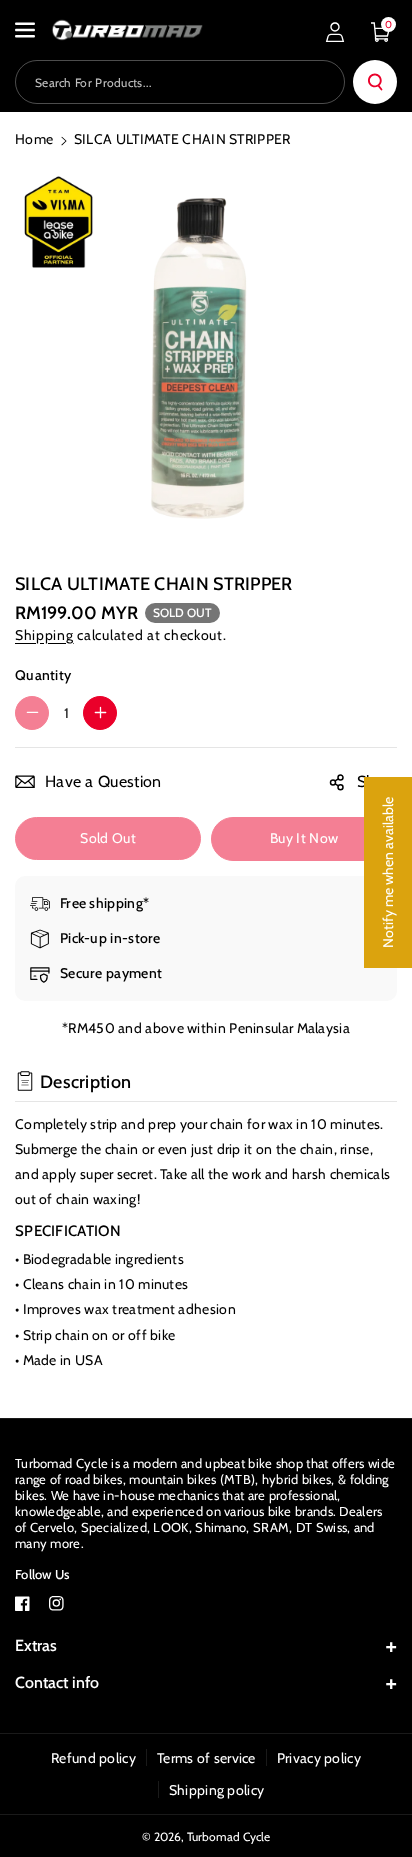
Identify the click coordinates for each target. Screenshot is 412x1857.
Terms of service (206, 1758)
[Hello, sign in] (335, 32)
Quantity (43, 675)
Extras (36, 1645)
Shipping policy (217, 1790)
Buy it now (304, 838)
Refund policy (93, 1758)
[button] (27, 30)
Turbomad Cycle (228, 1836)
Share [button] (377, 781)
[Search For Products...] (375, 82)
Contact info (57, 1682)
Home (34, 139)
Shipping (44, 635)
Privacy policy (319, 1758)
